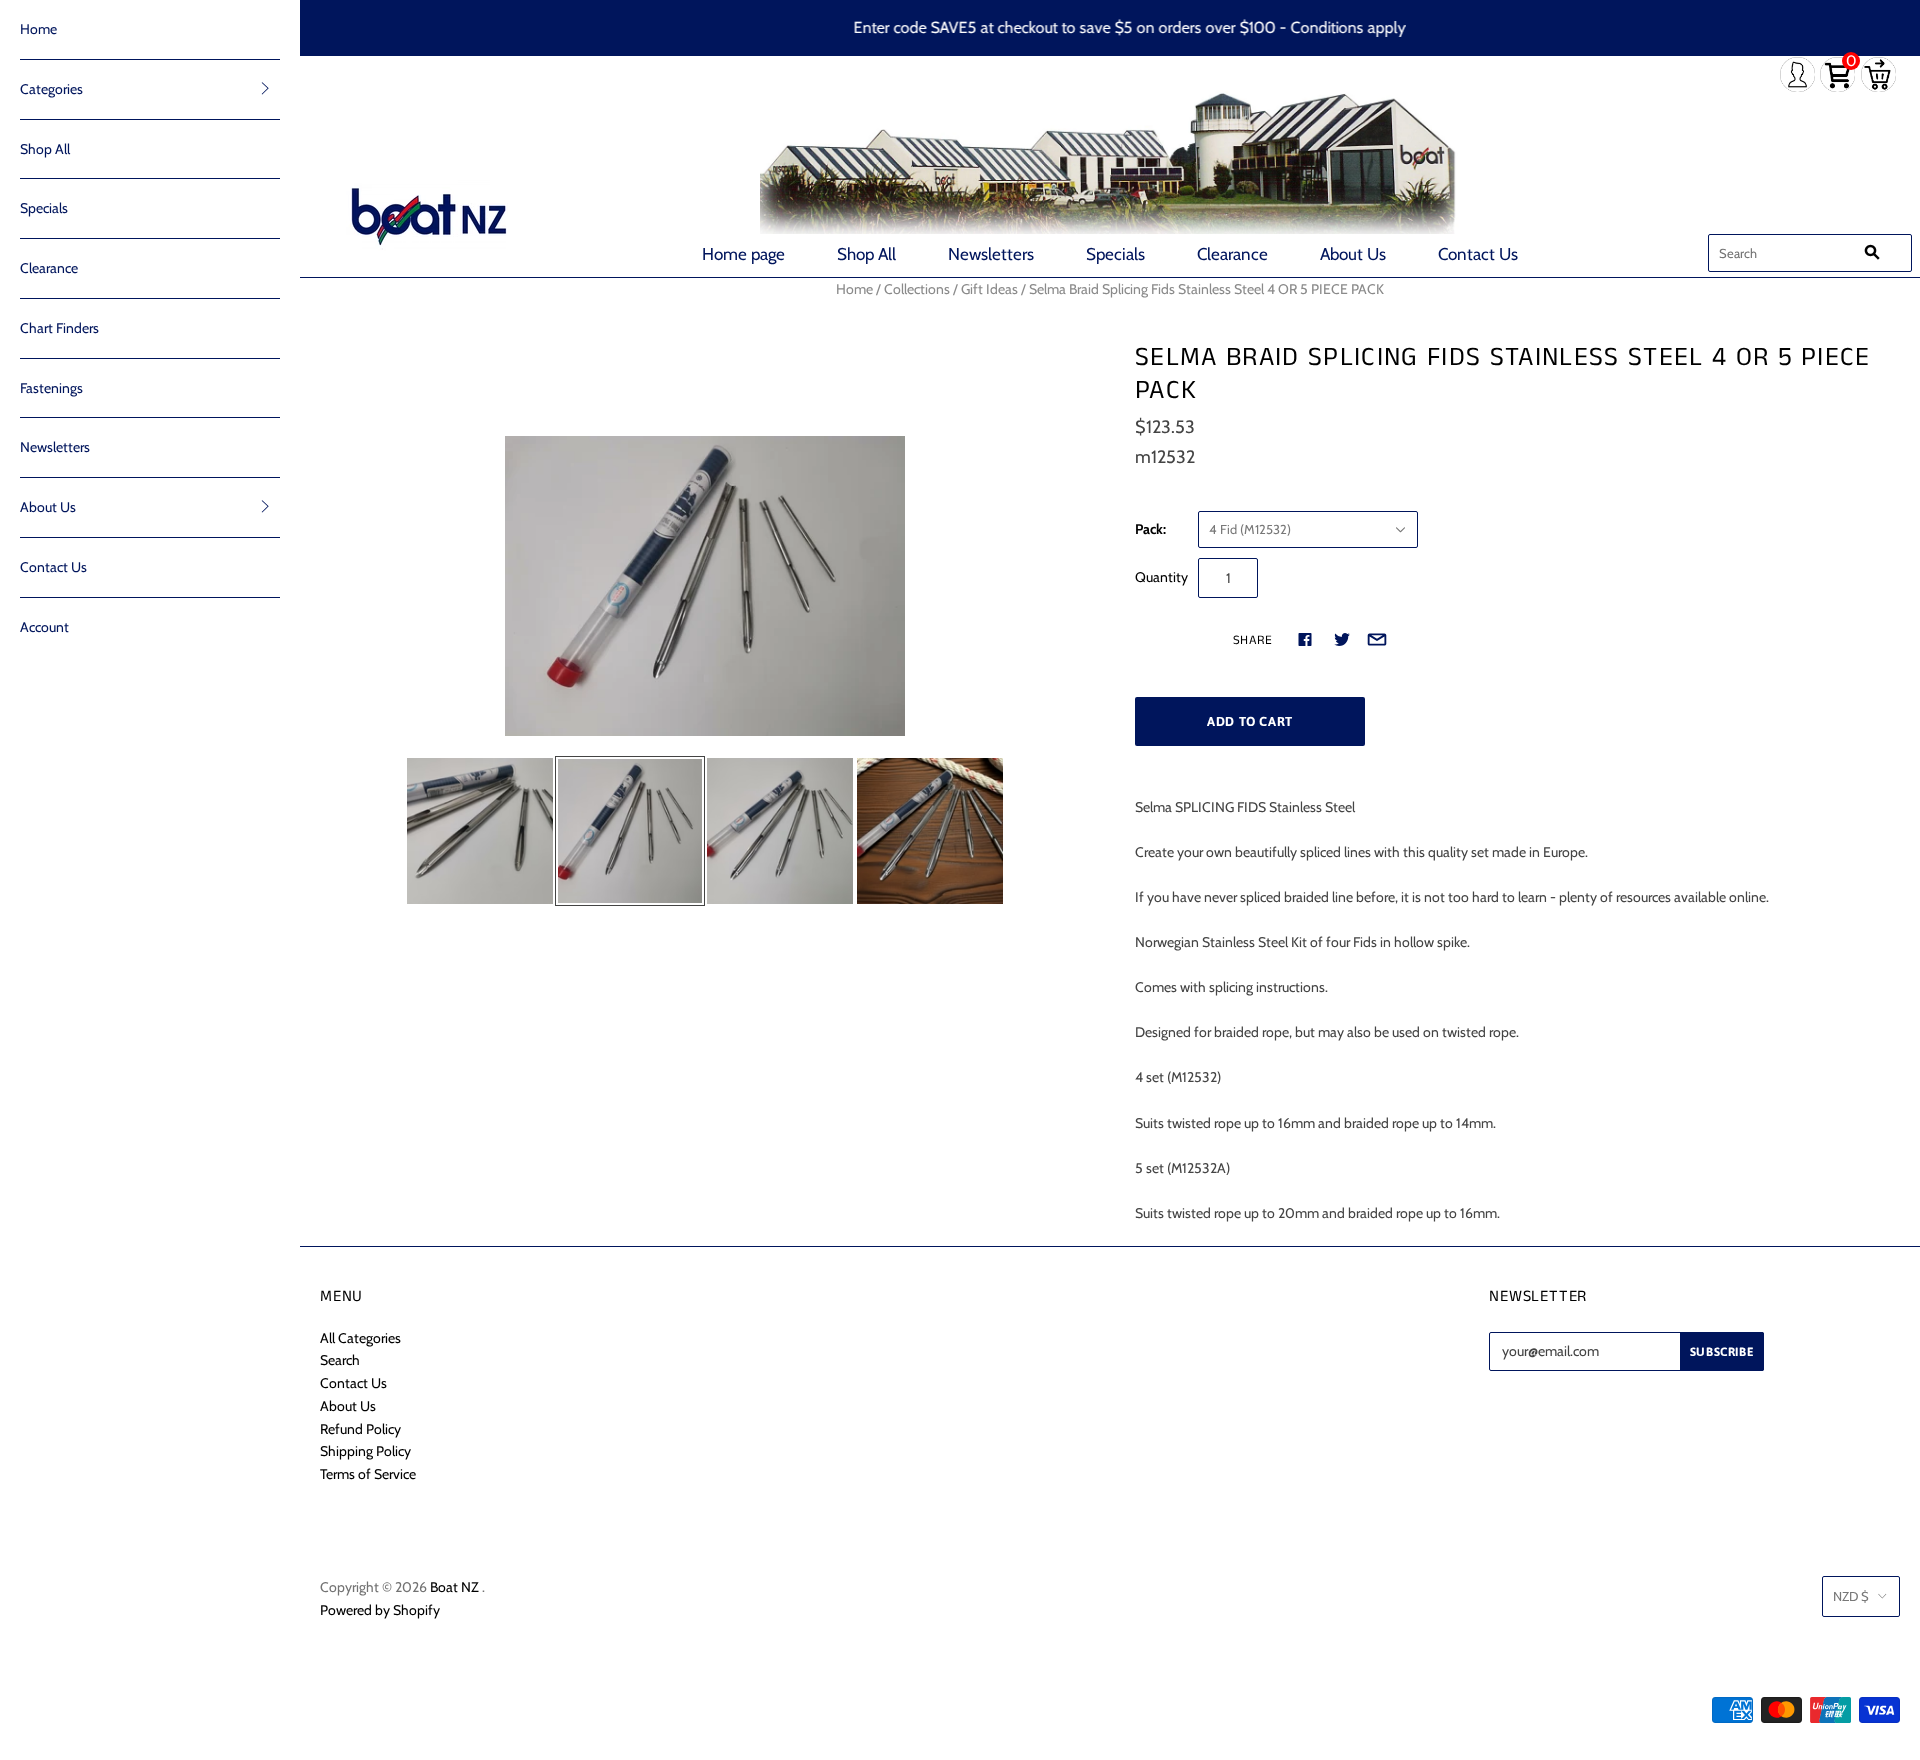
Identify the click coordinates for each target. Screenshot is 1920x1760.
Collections (917, 289)
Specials (1115, 254)
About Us (1353, 254)
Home (38, 29)
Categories (51, 89)
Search (340, 1360)
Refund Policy (360, 1429)
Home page (743, 254)
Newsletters (991, 254)
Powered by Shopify (380, 1610)
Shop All (866, 254)
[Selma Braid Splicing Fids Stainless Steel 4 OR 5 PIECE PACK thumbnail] (480, 831)
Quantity (1161, 577)
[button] (265, 88)
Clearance (1232, 254)
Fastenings (51, 388)
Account (44, 627)
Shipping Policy (365, 1451)
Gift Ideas (989, 289)
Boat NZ (454, 1587)
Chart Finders (59, 328)
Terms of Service (368, 1474)
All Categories (360, 1338)
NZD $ (1851, 1596)
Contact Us (1478, 254)
